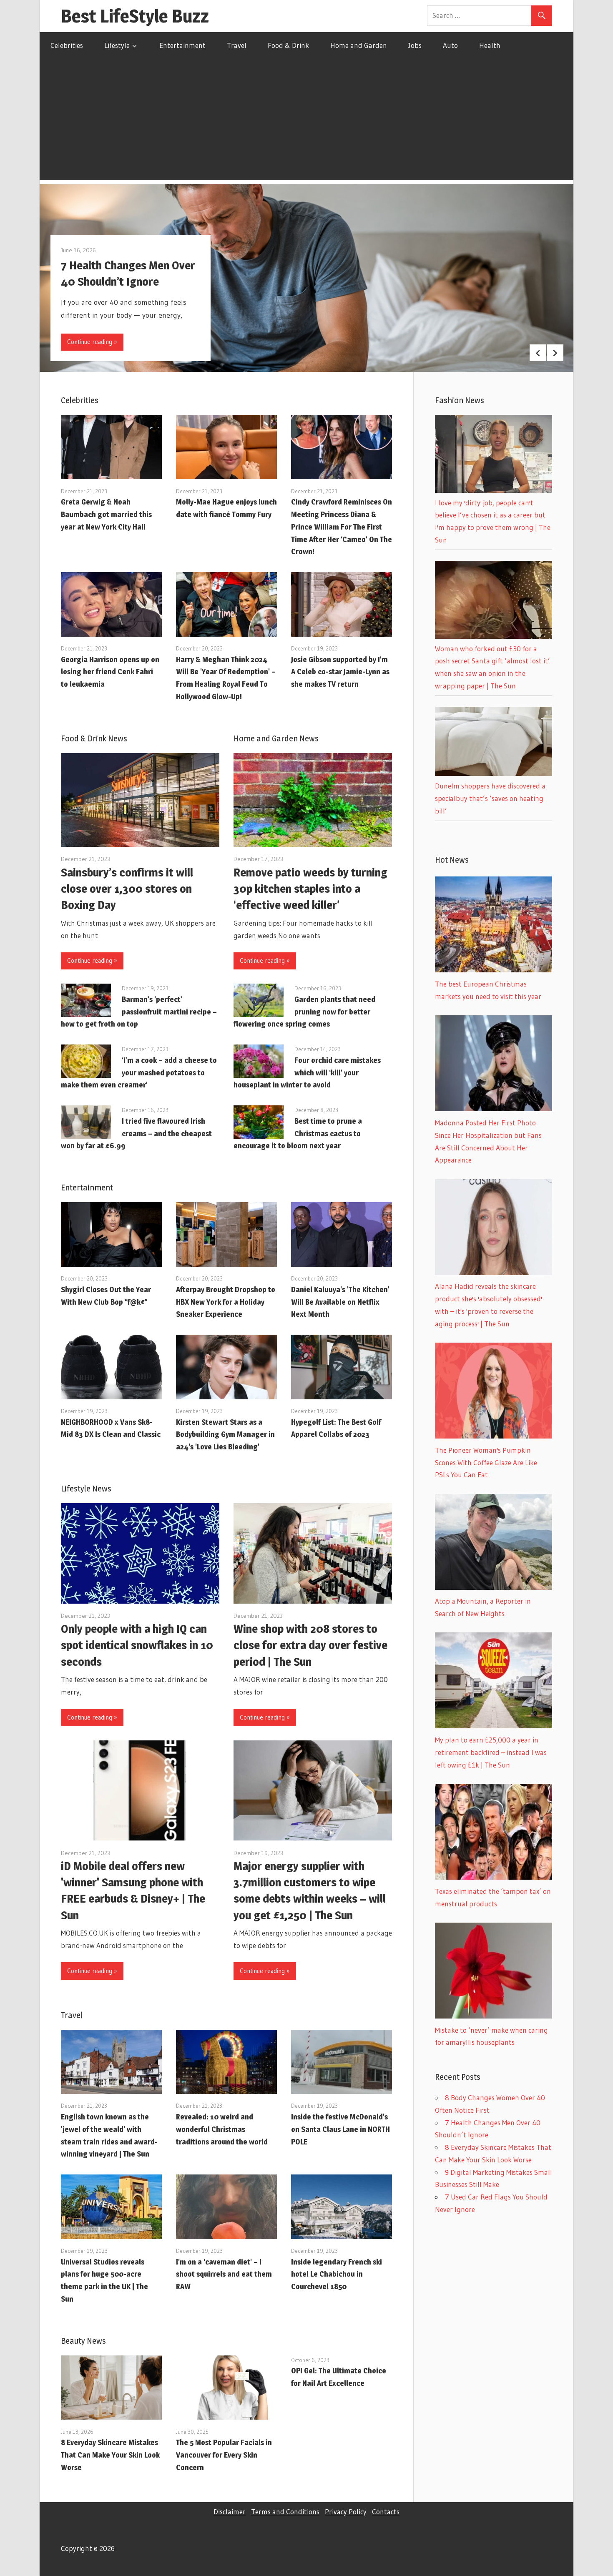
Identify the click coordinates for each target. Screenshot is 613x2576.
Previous (538, 353)
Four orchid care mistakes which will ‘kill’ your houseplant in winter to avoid (307, 1073)
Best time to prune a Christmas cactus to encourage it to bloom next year (298, 1134)
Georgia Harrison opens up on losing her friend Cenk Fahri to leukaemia (110, 672)
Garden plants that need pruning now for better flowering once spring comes (304, 1012)
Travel (237, 45)
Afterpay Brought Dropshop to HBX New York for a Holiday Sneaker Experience (226, 1302)
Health (490, 45)
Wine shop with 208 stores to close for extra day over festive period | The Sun (310, 1645)
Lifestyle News (86, 1489)
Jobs (415, 45)
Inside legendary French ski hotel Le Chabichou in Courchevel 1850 (337, 2274)
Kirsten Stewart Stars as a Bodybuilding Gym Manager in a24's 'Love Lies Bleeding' (225, 1435)
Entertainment (182, 45)
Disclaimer (230, 2512)
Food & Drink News (94, 738)
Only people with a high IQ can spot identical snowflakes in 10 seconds (137, 1645)
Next (555, 353)
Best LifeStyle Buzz (135, 16)
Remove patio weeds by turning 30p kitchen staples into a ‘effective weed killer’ (310, 889)
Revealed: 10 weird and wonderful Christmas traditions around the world (222, 2129)
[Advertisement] (306, 121)
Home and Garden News (276, 738)
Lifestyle (117, 45)
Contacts (386, 2512)
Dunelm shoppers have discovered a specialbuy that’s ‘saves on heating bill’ (490, 798)
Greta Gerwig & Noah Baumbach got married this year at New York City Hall (106, 514)
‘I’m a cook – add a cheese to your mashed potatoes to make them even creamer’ (139, 1073)
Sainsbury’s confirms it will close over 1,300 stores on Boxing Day (127, 889)
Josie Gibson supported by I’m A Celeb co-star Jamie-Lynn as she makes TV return (340, 672)
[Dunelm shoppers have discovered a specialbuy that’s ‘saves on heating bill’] (494, 773)
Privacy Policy (346, 2512)
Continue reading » (92, 342)
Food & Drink (288, 45)
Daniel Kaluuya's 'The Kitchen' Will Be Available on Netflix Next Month (340, 1302)
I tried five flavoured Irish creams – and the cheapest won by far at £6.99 (136, 1134)
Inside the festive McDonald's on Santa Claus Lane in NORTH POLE (340, 2129)
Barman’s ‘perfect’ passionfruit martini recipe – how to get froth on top (139, 1012)
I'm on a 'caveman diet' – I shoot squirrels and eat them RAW (224, 2274)
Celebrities (67, 45)
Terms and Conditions (285, 2512)
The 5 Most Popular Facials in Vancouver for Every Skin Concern (224, 2455)
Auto (450, 45)
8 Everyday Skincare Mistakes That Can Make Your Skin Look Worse (110, 2455)
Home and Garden (359, 45)
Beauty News (83, 2341)
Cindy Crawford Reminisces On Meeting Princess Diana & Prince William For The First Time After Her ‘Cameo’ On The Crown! (342, 527)
